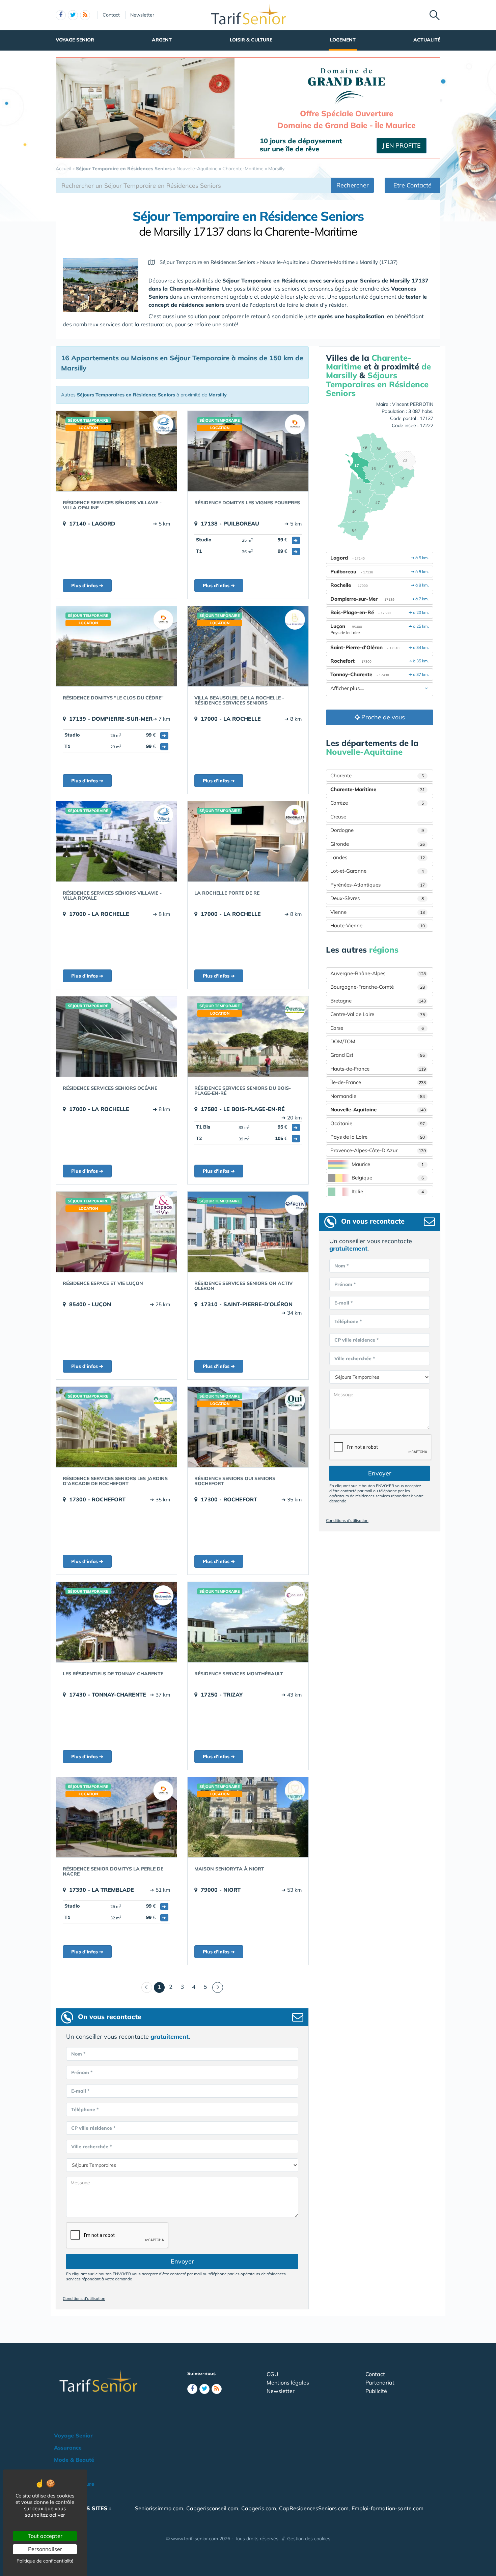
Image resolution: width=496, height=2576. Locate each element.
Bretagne (378, 1001)
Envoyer (182, 2261)
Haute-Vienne (378, 925)
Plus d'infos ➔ (87, 586)
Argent (162, 40)
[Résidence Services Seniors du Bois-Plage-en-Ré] (248, 1037)
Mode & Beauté (74, 2460)
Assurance (68, 2448)
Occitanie (378, 1123)
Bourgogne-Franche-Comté (378, 987)
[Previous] (147, 1987)
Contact (111, 15)
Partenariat (380, 2383)
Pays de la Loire (378, 1137)
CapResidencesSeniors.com (314, 2508)
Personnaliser (45, 2549)
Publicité (376, 2391)
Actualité (427, 40)
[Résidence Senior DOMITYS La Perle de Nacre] (116, 1817)
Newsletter (142, 15)
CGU (272, 2374)
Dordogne (377, 830)
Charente (377, 775)
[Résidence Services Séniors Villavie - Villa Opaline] (116, 451)
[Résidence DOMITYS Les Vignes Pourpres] (248, 451)
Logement (343, 40)
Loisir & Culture (251, 40)
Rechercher (353, 185)
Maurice (388, 1164)
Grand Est (378, 1055)
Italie (388, 1191)
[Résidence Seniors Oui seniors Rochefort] (248, 1427)
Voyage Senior (75, 40)
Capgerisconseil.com (212, 2508)
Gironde (378, 844)
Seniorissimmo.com (159, 2508)
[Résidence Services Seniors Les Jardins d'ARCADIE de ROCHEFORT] (116, 1427)
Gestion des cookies (309, 2539)
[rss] (85, 15)
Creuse (338, 817)
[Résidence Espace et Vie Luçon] (116, 1232)
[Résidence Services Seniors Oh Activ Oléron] (248, 1232)
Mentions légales (288, 2383)
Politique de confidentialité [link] (45, 2561)
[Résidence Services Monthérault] (248, 1622)
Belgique (388, 1178)
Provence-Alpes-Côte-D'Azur (378, 1150)
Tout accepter (45, 2536)
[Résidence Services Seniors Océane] (116, 1037)
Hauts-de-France (378, 1069)
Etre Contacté (412, 185)
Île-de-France (378, 1082)
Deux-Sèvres (377, 898)
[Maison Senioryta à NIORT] (248, 1817)
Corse (377, 1028)
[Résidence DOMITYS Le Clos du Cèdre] (116, 646)
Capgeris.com (259, 2508)
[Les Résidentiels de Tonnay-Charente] (116, 1622)
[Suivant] (218, 1987)
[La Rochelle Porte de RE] (248, 841)
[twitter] (73, 15)
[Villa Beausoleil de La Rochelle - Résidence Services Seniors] (248, 646)
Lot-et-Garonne (377, 871)
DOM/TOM (343, 1041)
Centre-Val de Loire (378, 1014)
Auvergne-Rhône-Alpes (378, 973)
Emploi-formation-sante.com (388, 2508)
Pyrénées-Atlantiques (378, 885)
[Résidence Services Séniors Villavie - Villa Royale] (116, 841)
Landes (378, 857)
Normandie (378, 1096)
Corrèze (377, 803)
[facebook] (61, 15)
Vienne (378, 912)
